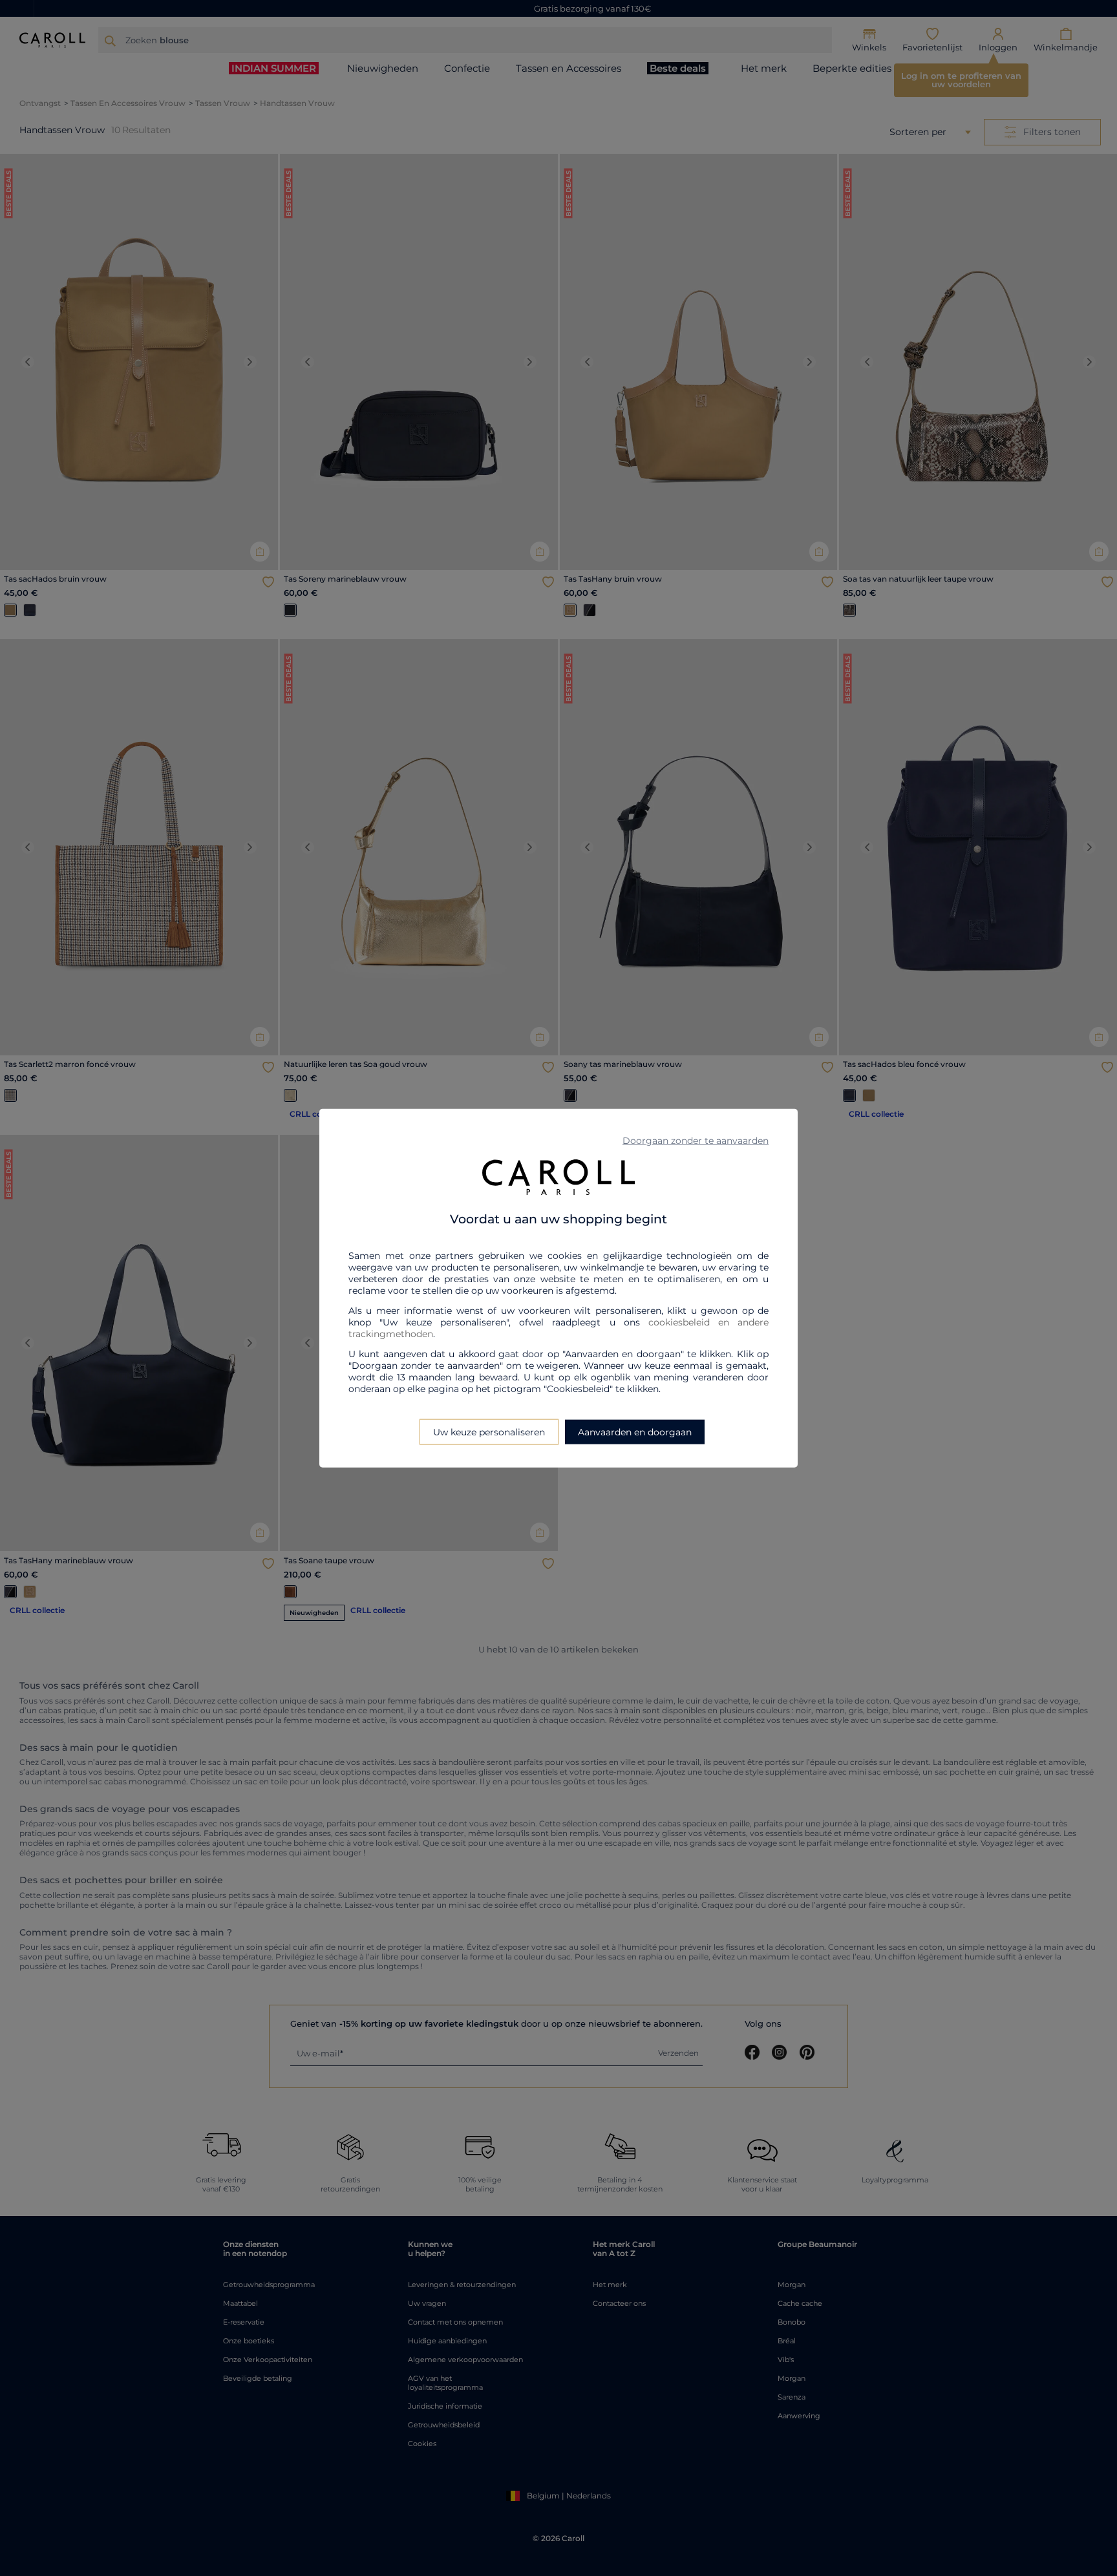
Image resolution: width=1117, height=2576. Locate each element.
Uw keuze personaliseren (489, 1431)
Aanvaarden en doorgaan (635, 1431)
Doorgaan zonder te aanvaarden (696, 1141)
